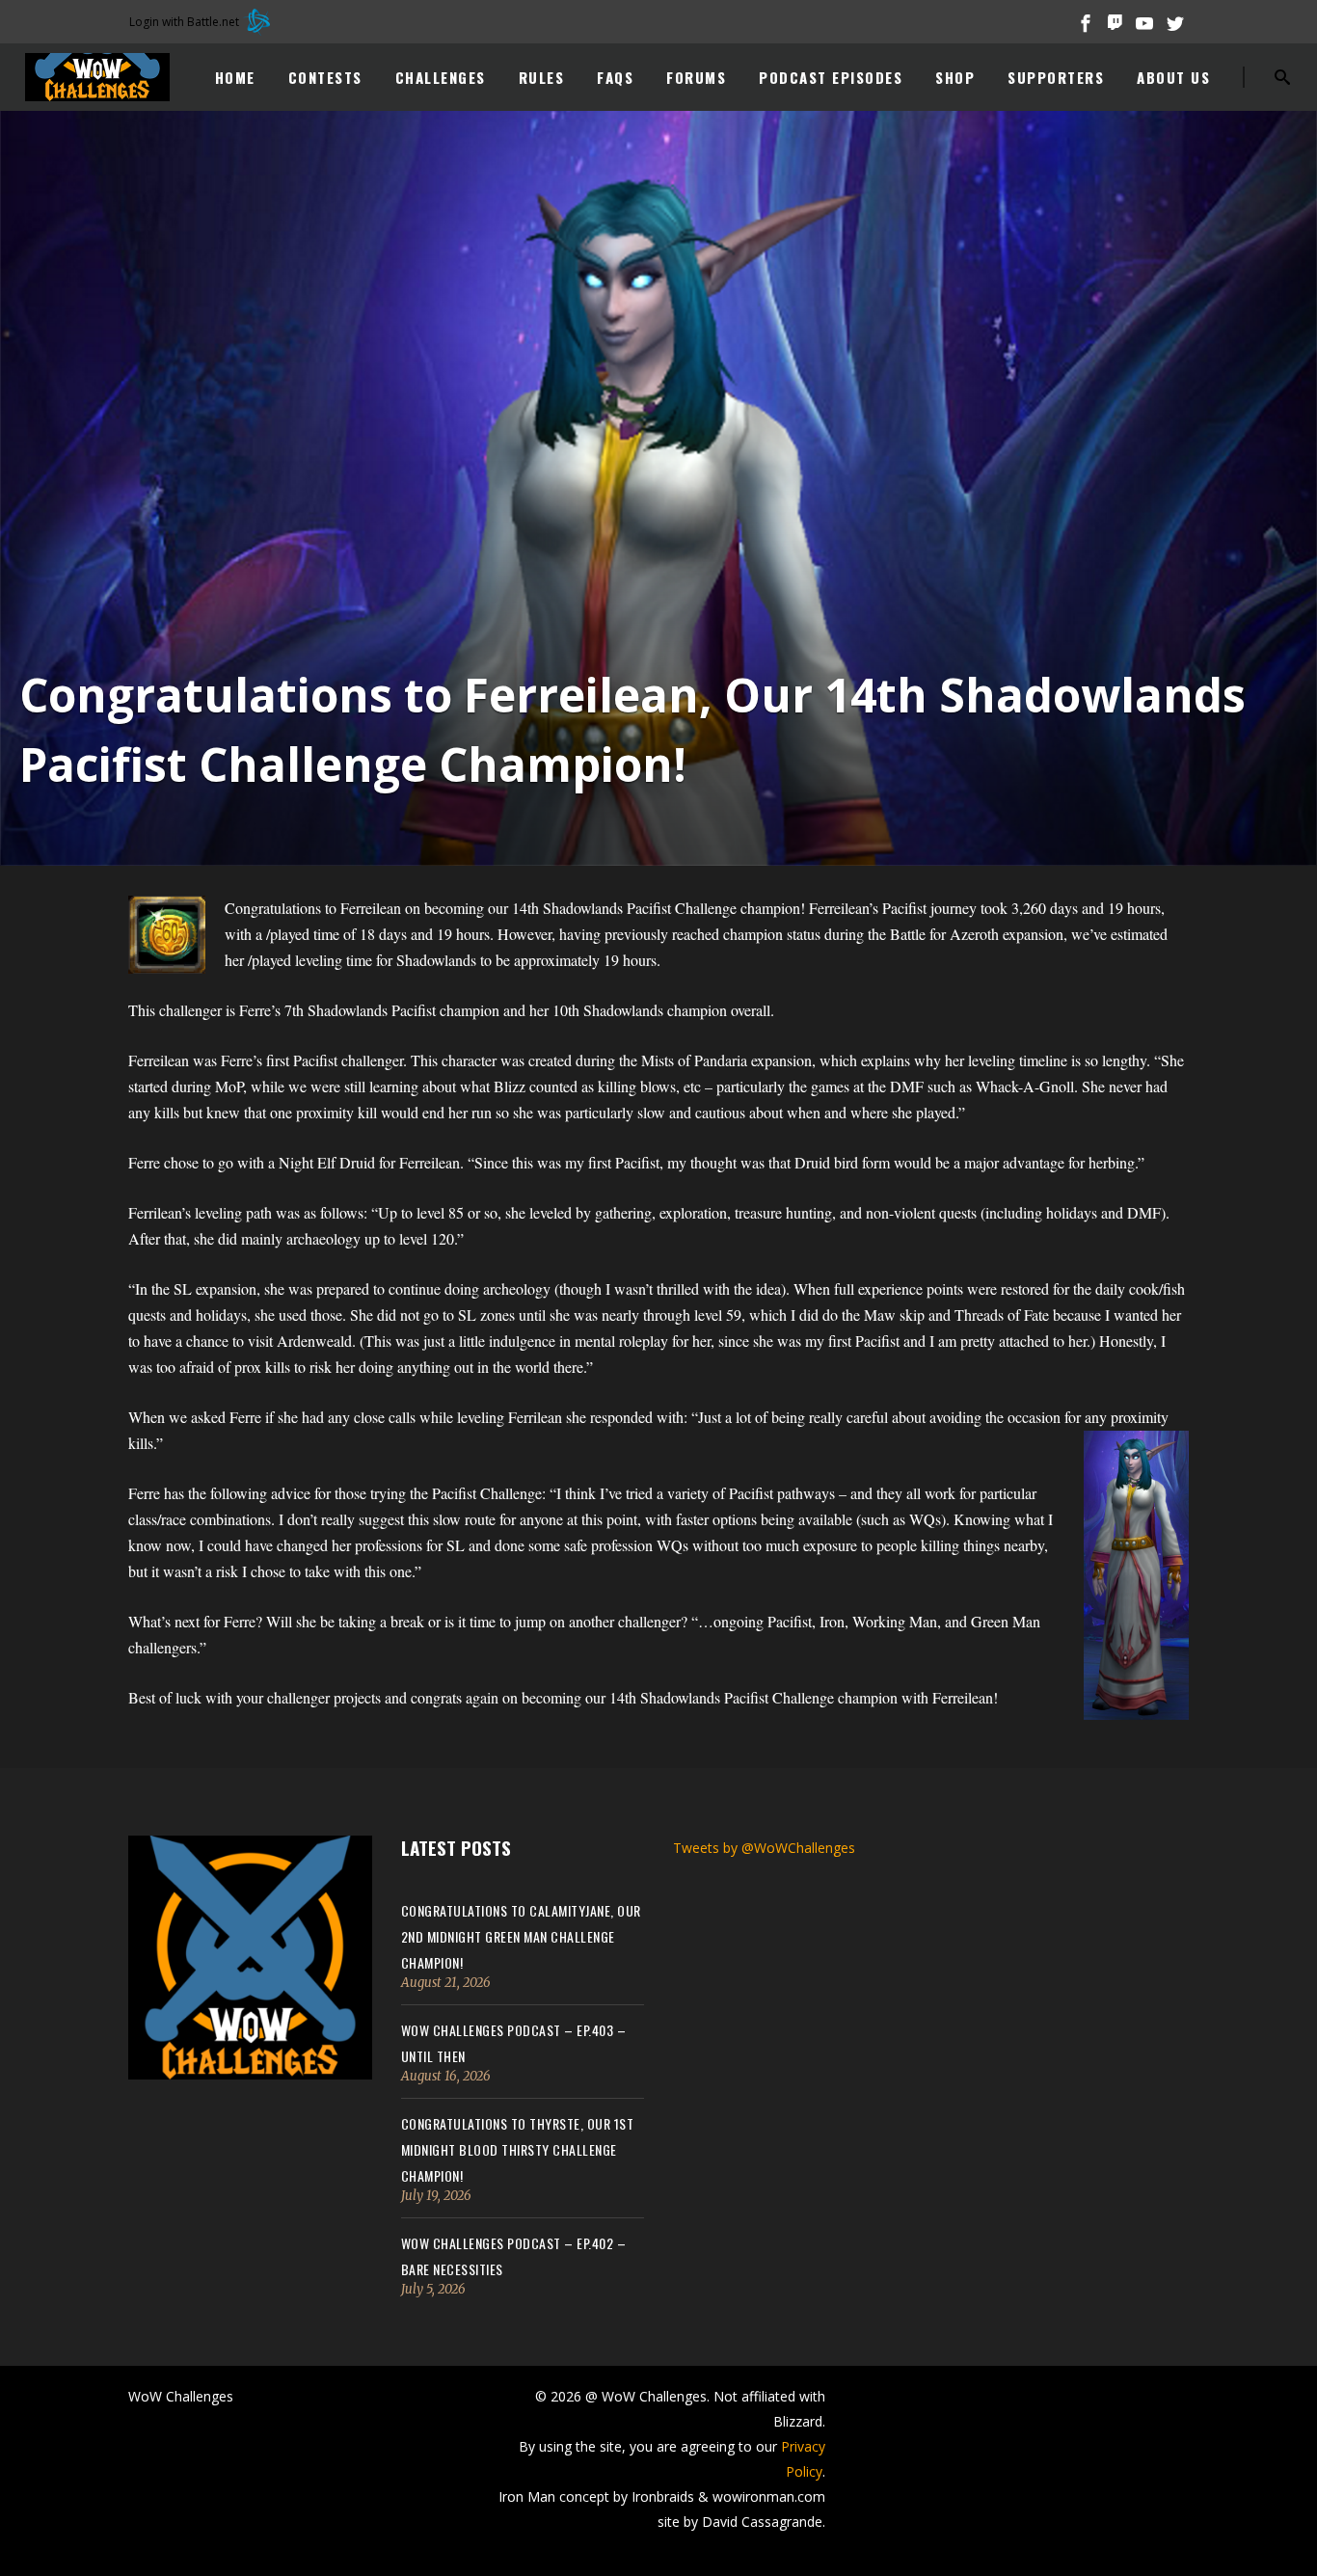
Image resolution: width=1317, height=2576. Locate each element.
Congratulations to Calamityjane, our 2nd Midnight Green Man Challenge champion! (521, 1936)
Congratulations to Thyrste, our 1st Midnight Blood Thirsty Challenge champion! (518, 2149)
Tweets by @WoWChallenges (764, 1848)
